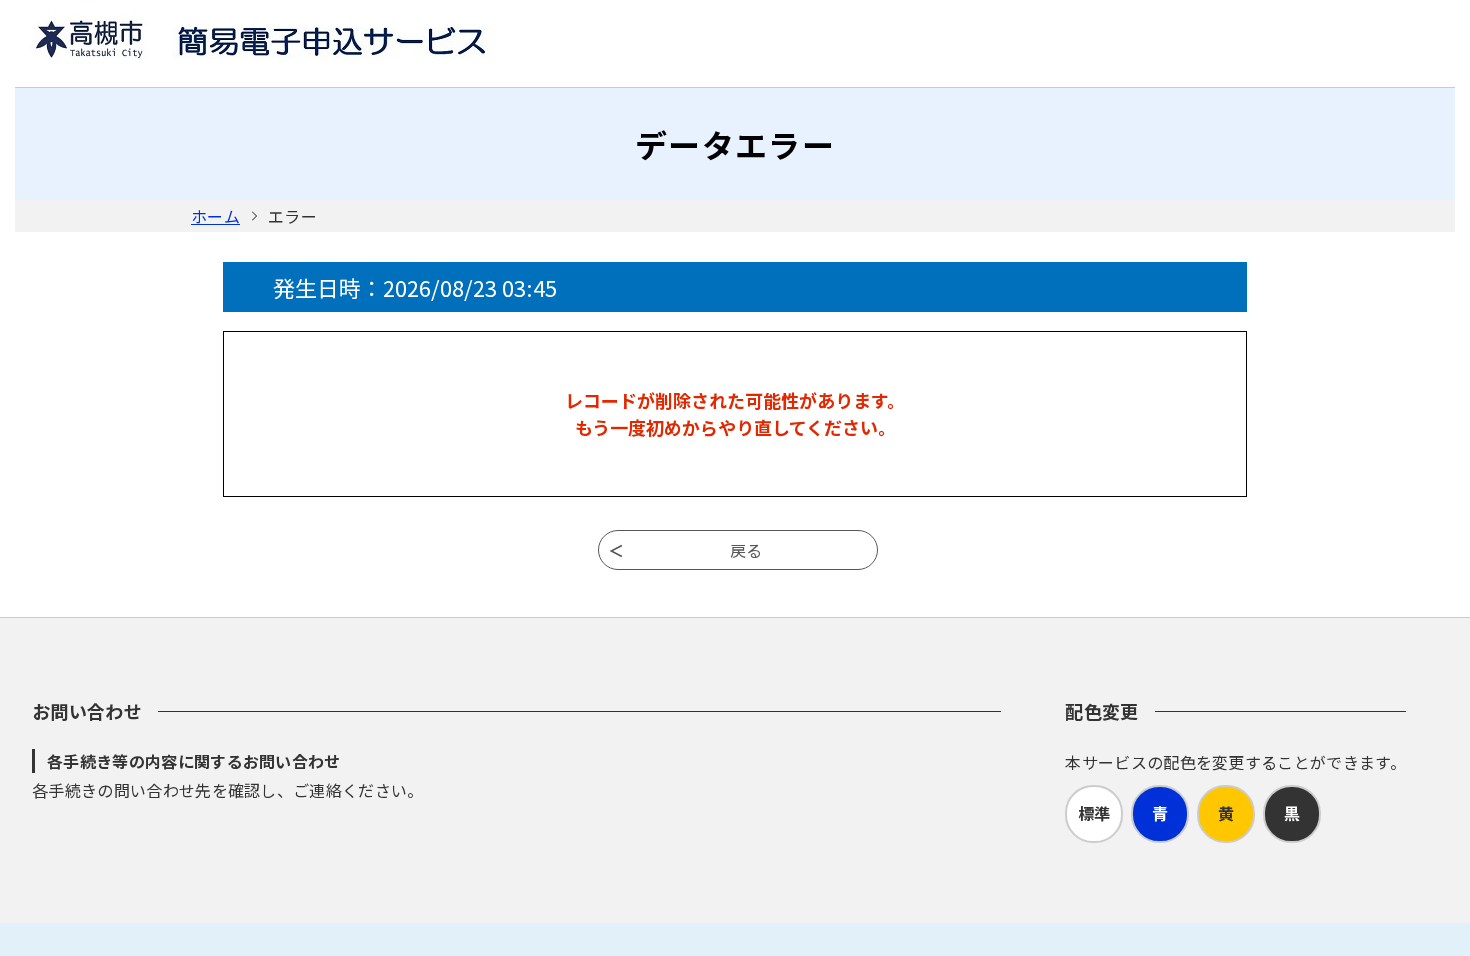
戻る (746, 550)
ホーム (215, 216)
